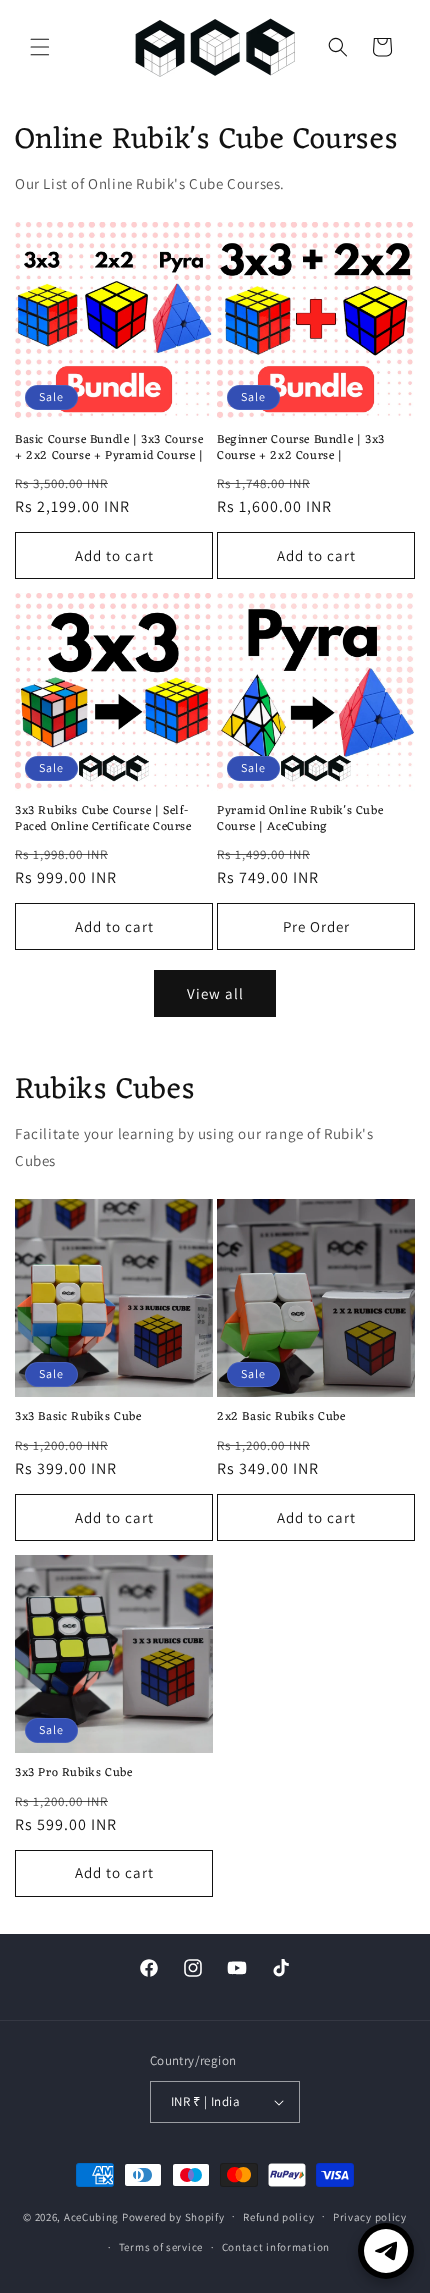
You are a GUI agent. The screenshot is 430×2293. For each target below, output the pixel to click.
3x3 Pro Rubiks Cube (73, 1774)
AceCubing (91, 2216)
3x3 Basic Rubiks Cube (78, 1418)
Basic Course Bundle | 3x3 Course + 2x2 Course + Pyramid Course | (109, 448)
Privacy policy (370, 2217)
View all (215, 993)
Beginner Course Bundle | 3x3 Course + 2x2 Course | (301, 448)
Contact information (276, 2247)
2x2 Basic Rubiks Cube (281, 1418)
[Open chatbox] (386, 2251)
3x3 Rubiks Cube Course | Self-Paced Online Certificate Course (103, 819)
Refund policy (278, 2217)
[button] (40, 47)
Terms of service (161, 2247)
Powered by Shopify (173, 2216)
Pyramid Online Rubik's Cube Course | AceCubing (300, 819)
